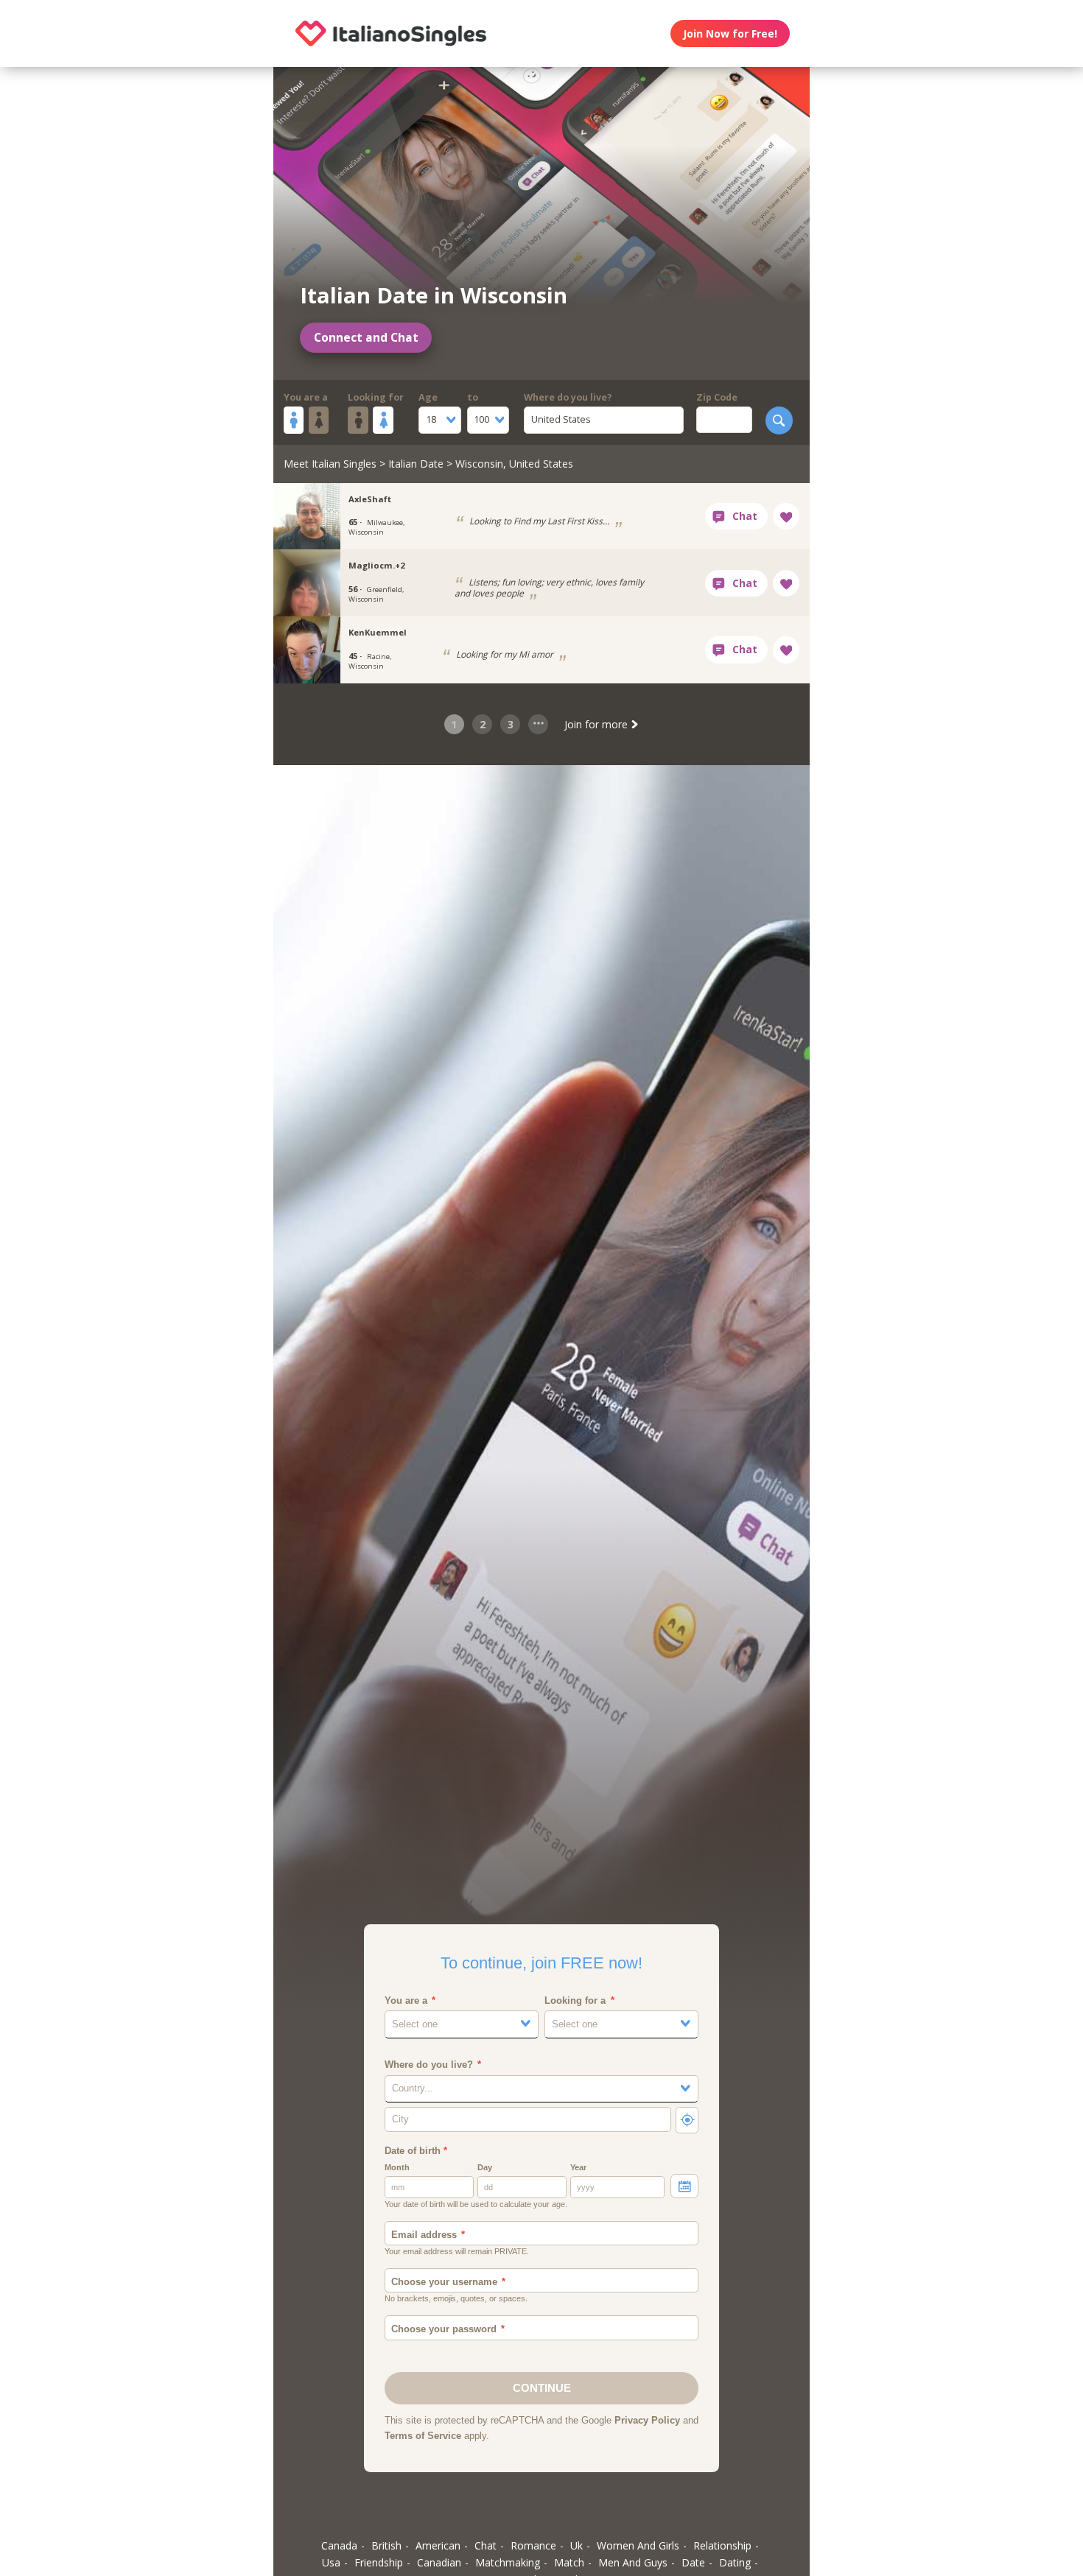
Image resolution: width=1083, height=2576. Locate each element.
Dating (735, 2562)
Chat (486, 2545)
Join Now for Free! (730, 34)
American (438, 2545)
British (386, 2545)
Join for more (597, 724)
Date (693, 2562)
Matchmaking (508, 2562)
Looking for (376, 397)
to (473, 397)
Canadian (439, 2562)
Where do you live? (568, 397)
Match (569, 2562)
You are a (306, 397)
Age (428, 397)
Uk (576, 2545)
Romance (533, 2545)
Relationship (722, 2545)
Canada (339, 2545)
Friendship (379, 2562)
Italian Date (416, 464)
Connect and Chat (366, 338)
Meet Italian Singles (330, 464)
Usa (331, 2562)
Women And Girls (638, 2545)
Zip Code (717, 397)
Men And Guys (633, 2562)
